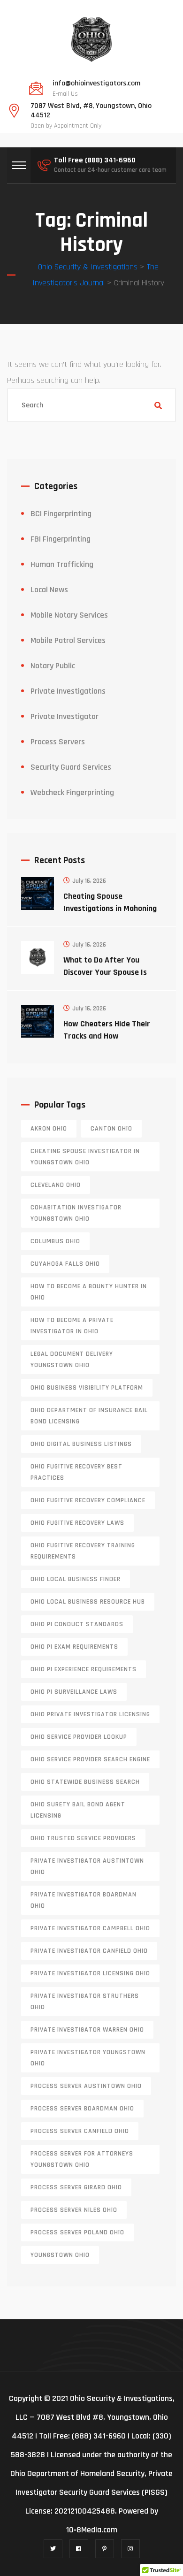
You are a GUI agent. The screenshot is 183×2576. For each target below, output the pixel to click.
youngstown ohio (60, 2255)
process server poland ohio (77, 2232)
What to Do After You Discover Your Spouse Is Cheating (105, 972)
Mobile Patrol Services (68, 640)
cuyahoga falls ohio (65, 1264)
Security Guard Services (71, 767)
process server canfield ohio (80, 2131)
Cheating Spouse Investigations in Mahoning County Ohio (110, 908)
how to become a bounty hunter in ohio (89, 1292)
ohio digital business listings (81, 1444)
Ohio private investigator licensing (90, 1714)
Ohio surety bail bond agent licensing (78, 1810)
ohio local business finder (76, 1579)
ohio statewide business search (85, 1782)
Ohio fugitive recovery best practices (76, 1472)
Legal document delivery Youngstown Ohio (72, 1360)
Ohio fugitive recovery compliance (88, 1500)
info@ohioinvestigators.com (96, 84)
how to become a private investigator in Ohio (72, 1326)
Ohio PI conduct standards (77, 1624)
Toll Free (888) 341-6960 (95, 161)
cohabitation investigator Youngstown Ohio (76, 1213)
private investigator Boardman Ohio (84, 1900)
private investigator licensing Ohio (90, 1973)
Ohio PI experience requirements (84, 1669)
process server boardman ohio (82, 2109)
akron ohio (49, 1129)
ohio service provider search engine (90, 1759)
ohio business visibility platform (87, 1388)
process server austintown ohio (86, 2086)
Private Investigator (65, 716)
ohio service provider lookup (79, 1737)
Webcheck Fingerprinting (72, 792)
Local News (49, 590)
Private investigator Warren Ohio (87, 2030)
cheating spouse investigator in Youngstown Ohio (85, 1157)
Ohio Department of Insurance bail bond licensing (89, 1416)
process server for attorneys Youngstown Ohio (82, 2159)
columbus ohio (55, 1241)
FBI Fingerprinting (61, 539)
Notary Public (53, 666)
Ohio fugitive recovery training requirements (83, 1551)
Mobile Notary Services (69, 615)
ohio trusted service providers (83, 1838)
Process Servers (58, 742)
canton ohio (111, 1129)
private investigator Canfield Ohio (89, 1951)
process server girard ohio (76, 2187)
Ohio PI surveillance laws (74, 1692)
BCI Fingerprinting (61, 514)
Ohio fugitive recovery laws (77, 1523)
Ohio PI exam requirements (74, 1647)
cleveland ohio (56, 1185)
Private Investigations (68, 691)
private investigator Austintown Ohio (87, 1866)
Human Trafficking (62, 564)
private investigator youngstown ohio (88, 2058)
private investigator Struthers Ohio (85, 2002)
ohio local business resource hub (88, 1602)
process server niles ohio (74, 2210)
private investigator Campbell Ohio (90, 1928)
